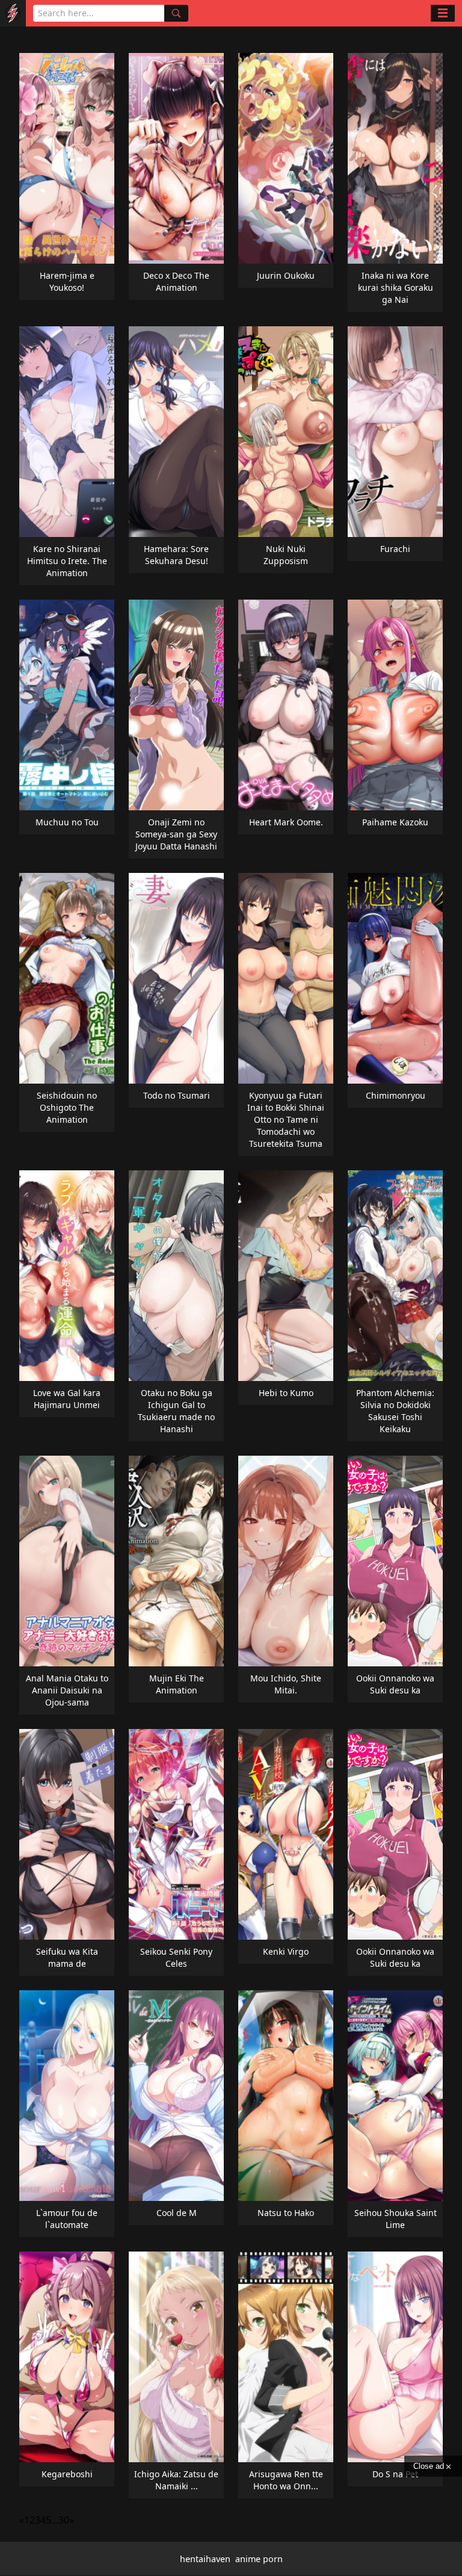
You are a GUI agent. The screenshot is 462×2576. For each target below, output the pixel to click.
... (55, 2520)
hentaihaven (205, 2559)
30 (64, 2520)
